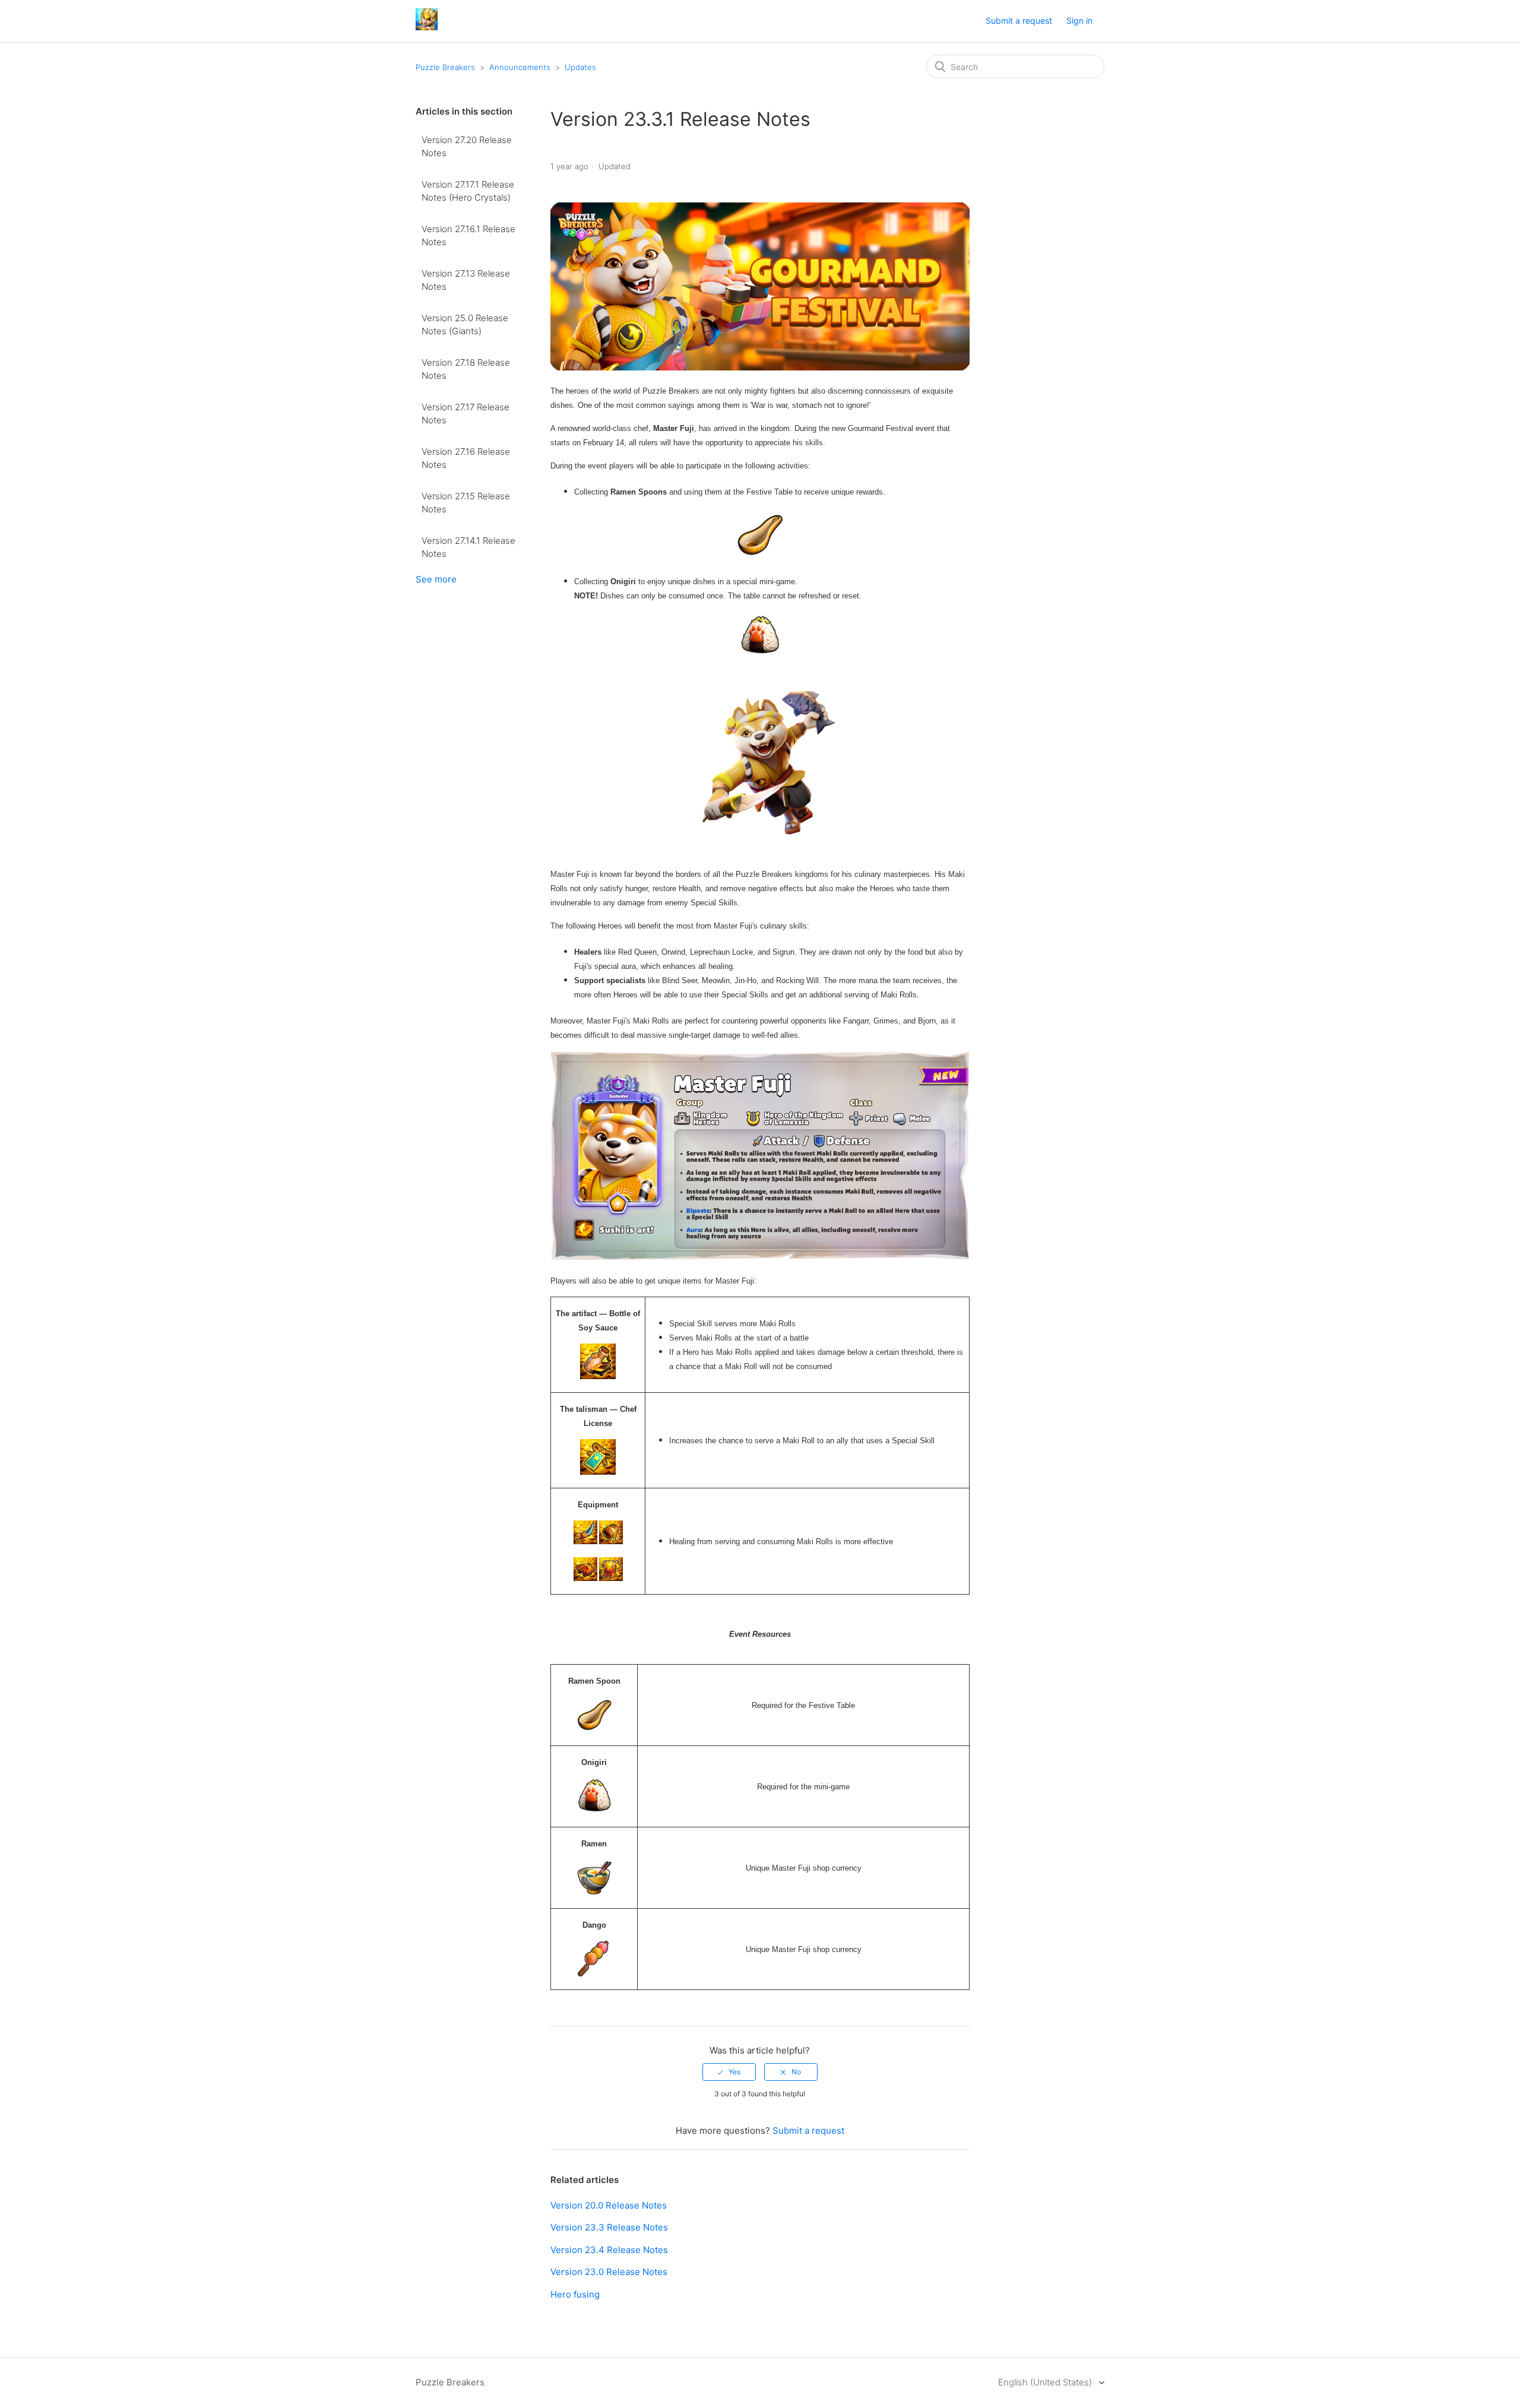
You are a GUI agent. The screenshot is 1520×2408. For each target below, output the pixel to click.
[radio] (729, 2072)
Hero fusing (575, 2294)
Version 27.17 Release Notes (465, 414)
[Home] (427, 27)
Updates (580, 67)
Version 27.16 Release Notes (466, 458)
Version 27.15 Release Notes (466, 503)
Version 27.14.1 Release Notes (468, 547)
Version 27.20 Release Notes (467, 147)
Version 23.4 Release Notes (609, 2250)
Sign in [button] (1079, 20)
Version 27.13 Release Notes (466, 280)
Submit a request (1019, 20)
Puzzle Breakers (445, 67)
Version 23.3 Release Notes (609, 2227)
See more (436, 579)
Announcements (520, 67)
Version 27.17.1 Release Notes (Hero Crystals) (468, 191)
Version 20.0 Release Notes (609, 2205)
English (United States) (1046, 2382)
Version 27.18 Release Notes (466, 369)
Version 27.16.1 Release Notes (468, 236)
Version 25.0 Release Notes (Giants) (465, 325)
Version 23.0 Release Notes (609, 2272)
